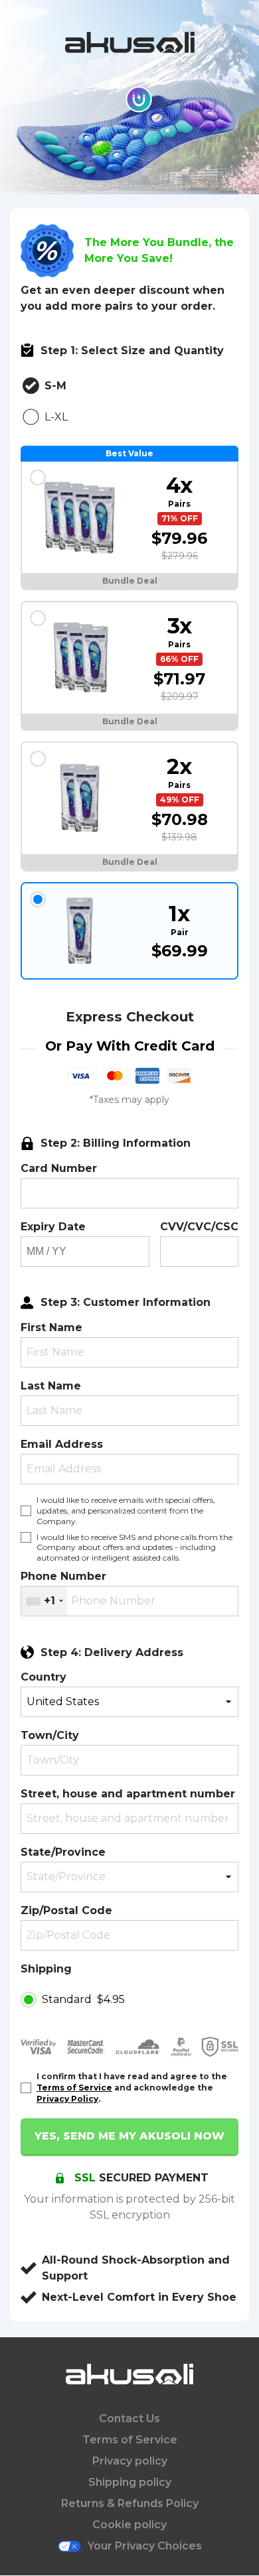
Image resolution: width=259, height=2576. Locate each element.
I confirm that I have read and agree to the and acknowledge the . (132, 2088)
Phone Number (63, 1576)
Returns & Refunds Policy (130, 2503)
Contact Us (129, 2418)
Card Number (59, 1168)
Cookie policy (129, 2525)
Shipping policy (130, 2482)
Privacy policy (130, 2461)
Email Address (62, 1444)
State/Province (63, 1852)
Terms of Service (74, 2088)
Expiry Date (53, 1227)
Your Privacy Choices (145, 2546)
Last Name (51, 1386)
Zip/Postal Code (66, 1910)
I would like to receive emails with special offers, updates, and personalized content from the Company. (126, 1511)
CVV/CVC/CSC (199, 1227)
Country (43, 1677)
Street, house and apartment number (128, 1794)
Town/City (50, 1735)
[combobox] (44, 1601)
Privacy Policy (67, 2099)
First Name (51, 1327)
